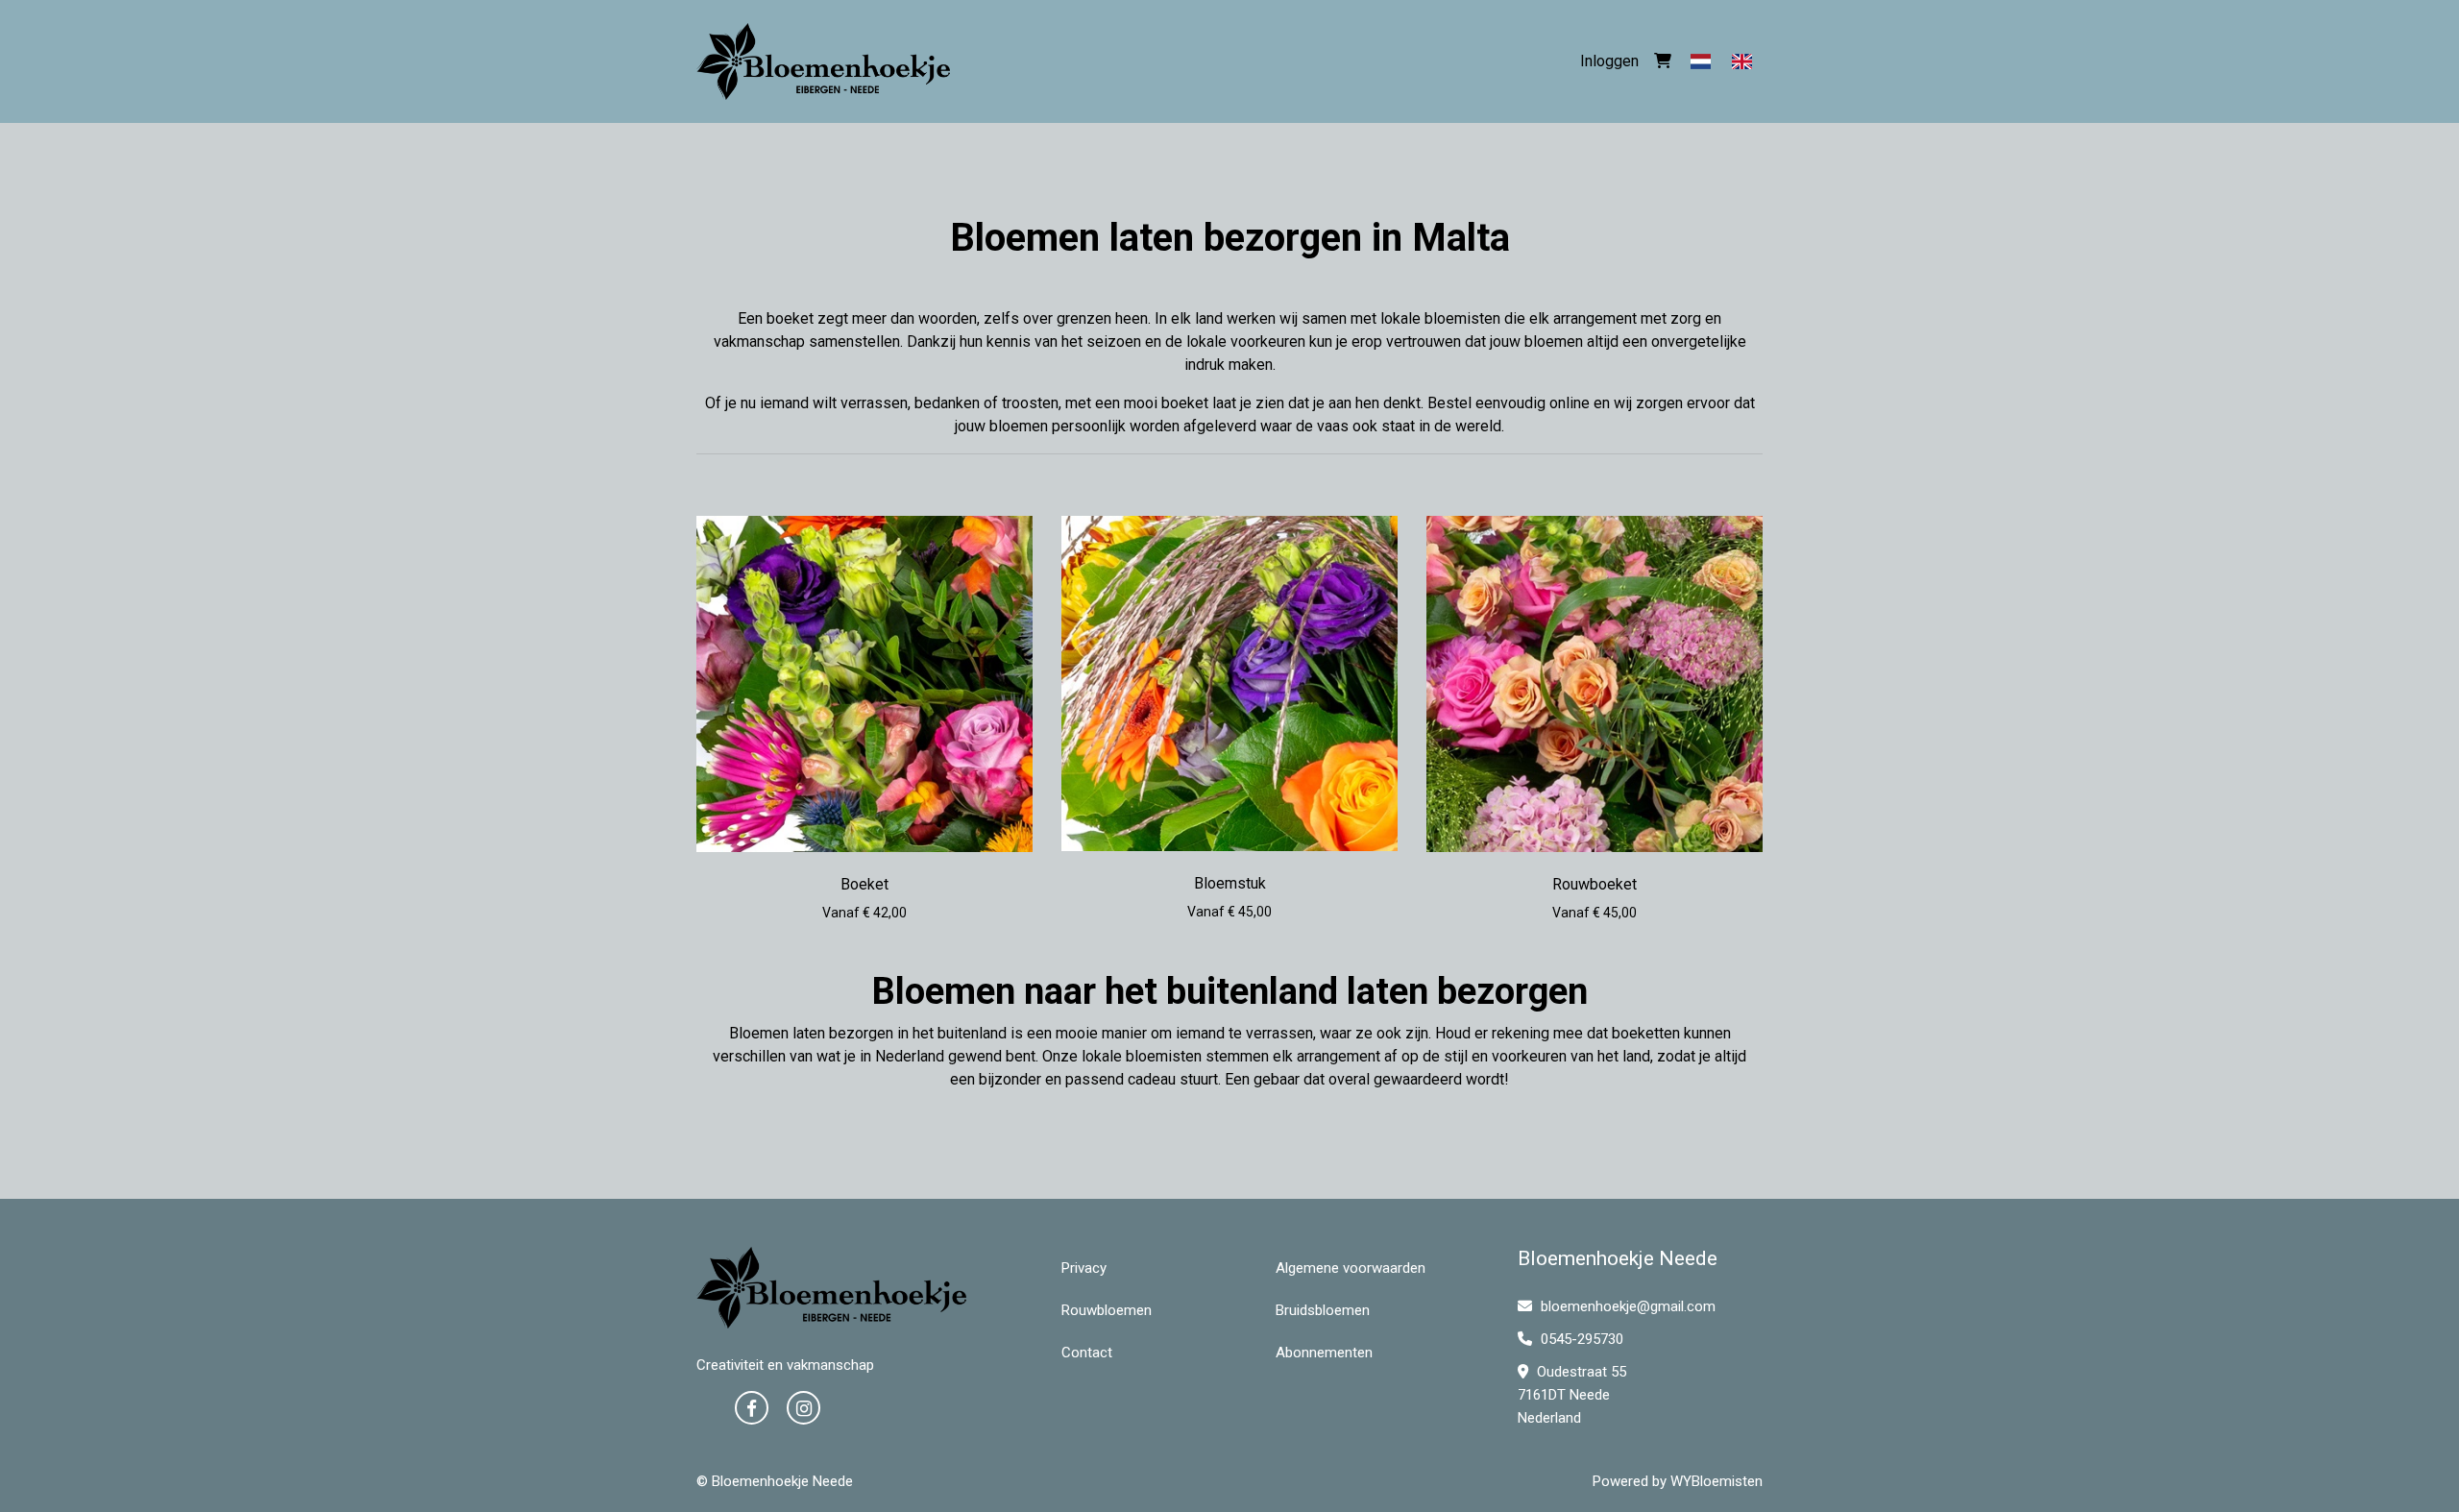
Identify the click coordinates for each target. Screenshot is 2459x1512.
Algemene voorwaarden (1351, 1268)
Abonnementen (1324, 1353)
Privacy (1084, 1268)
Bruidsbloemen (1323, 1310)
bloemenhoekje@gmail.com (1628, 1306)
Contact (1087, 1353)
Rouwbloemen (1107, 1310)
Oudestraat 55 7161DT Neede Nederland (1572, 1395)
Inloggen (1609, 61)
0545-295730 (1580, 1339)
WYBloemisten (1716, 1481)
